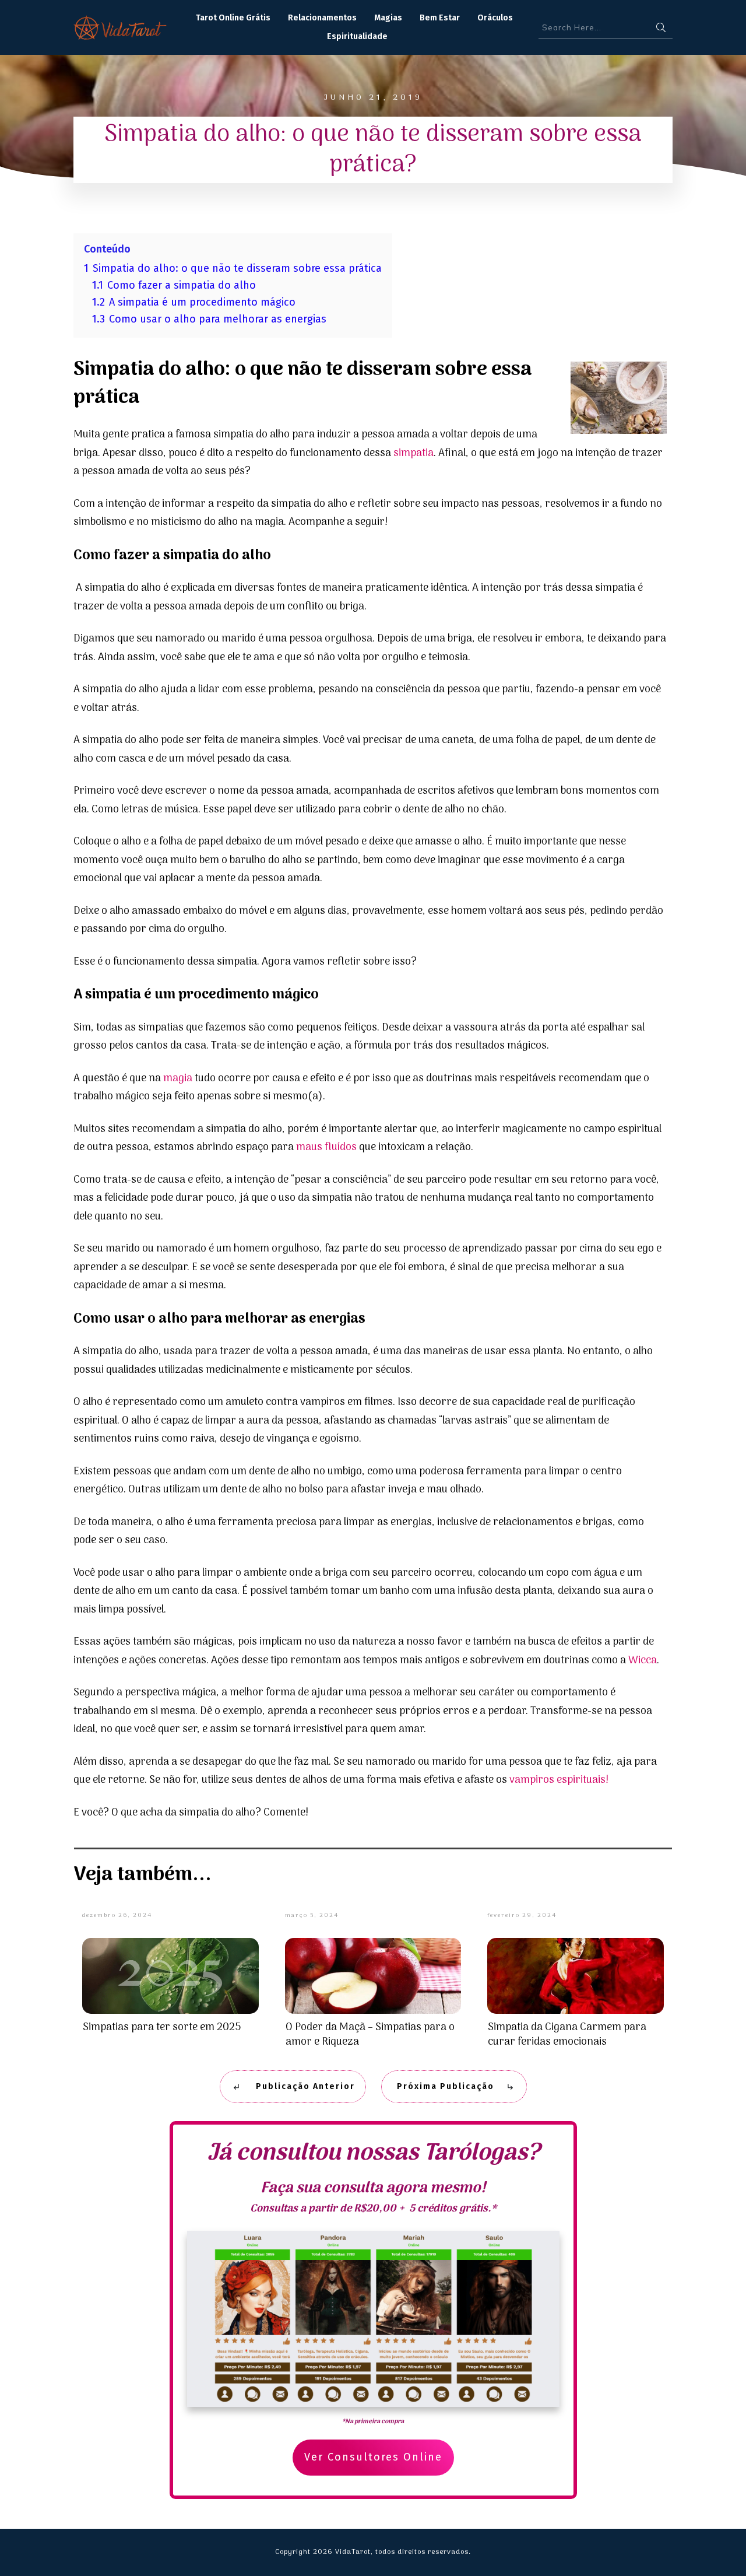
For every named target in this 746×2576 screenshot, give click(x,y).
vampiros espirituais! (558, 1780)
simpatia (414, 453)
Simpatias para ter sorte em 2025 (162, 2027)
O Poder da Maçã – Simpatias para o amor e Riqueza (370, 2035)
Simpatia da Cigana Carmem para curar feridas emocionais (567, 2035)
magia (178, 1079)
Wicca (643, 1661)
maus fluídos (326, 1147)
